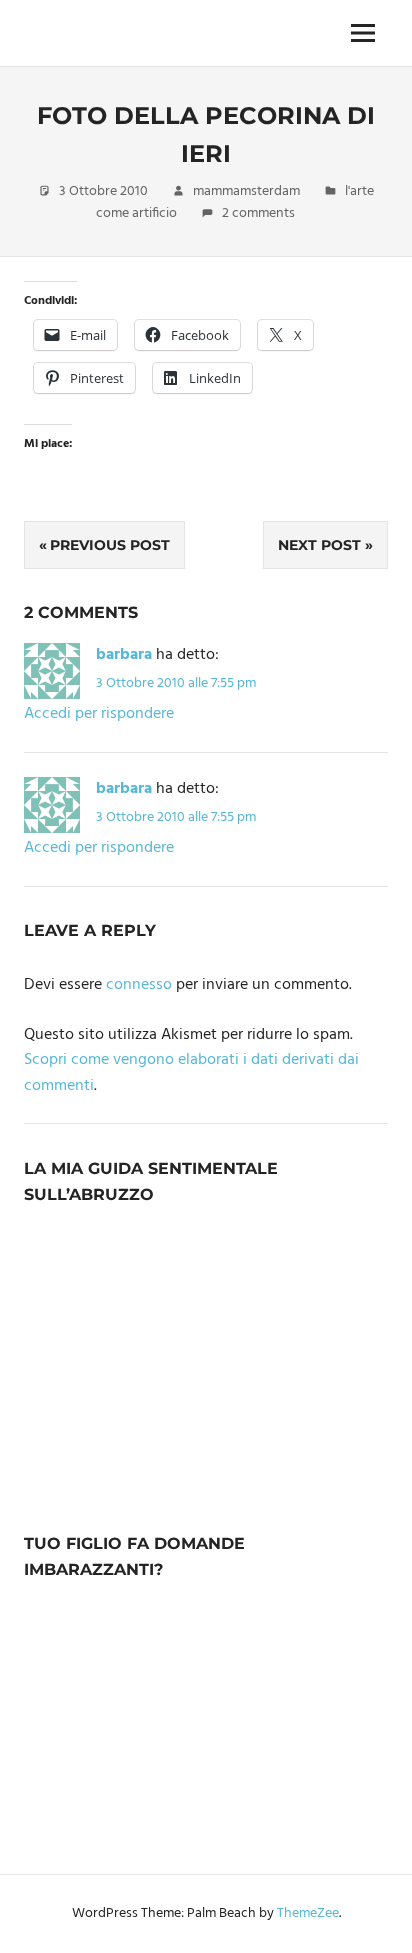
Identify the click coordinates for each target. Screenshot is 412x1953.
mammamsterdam (246, 191)
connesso (139, 985)
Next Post (319, 545)
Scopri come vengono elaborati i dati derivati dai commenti (191, 1073)
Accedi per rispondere (99, 714)
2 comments (258, 213)
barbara (124, 655)
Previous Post (110, 545)
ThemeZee (308, 1913)
